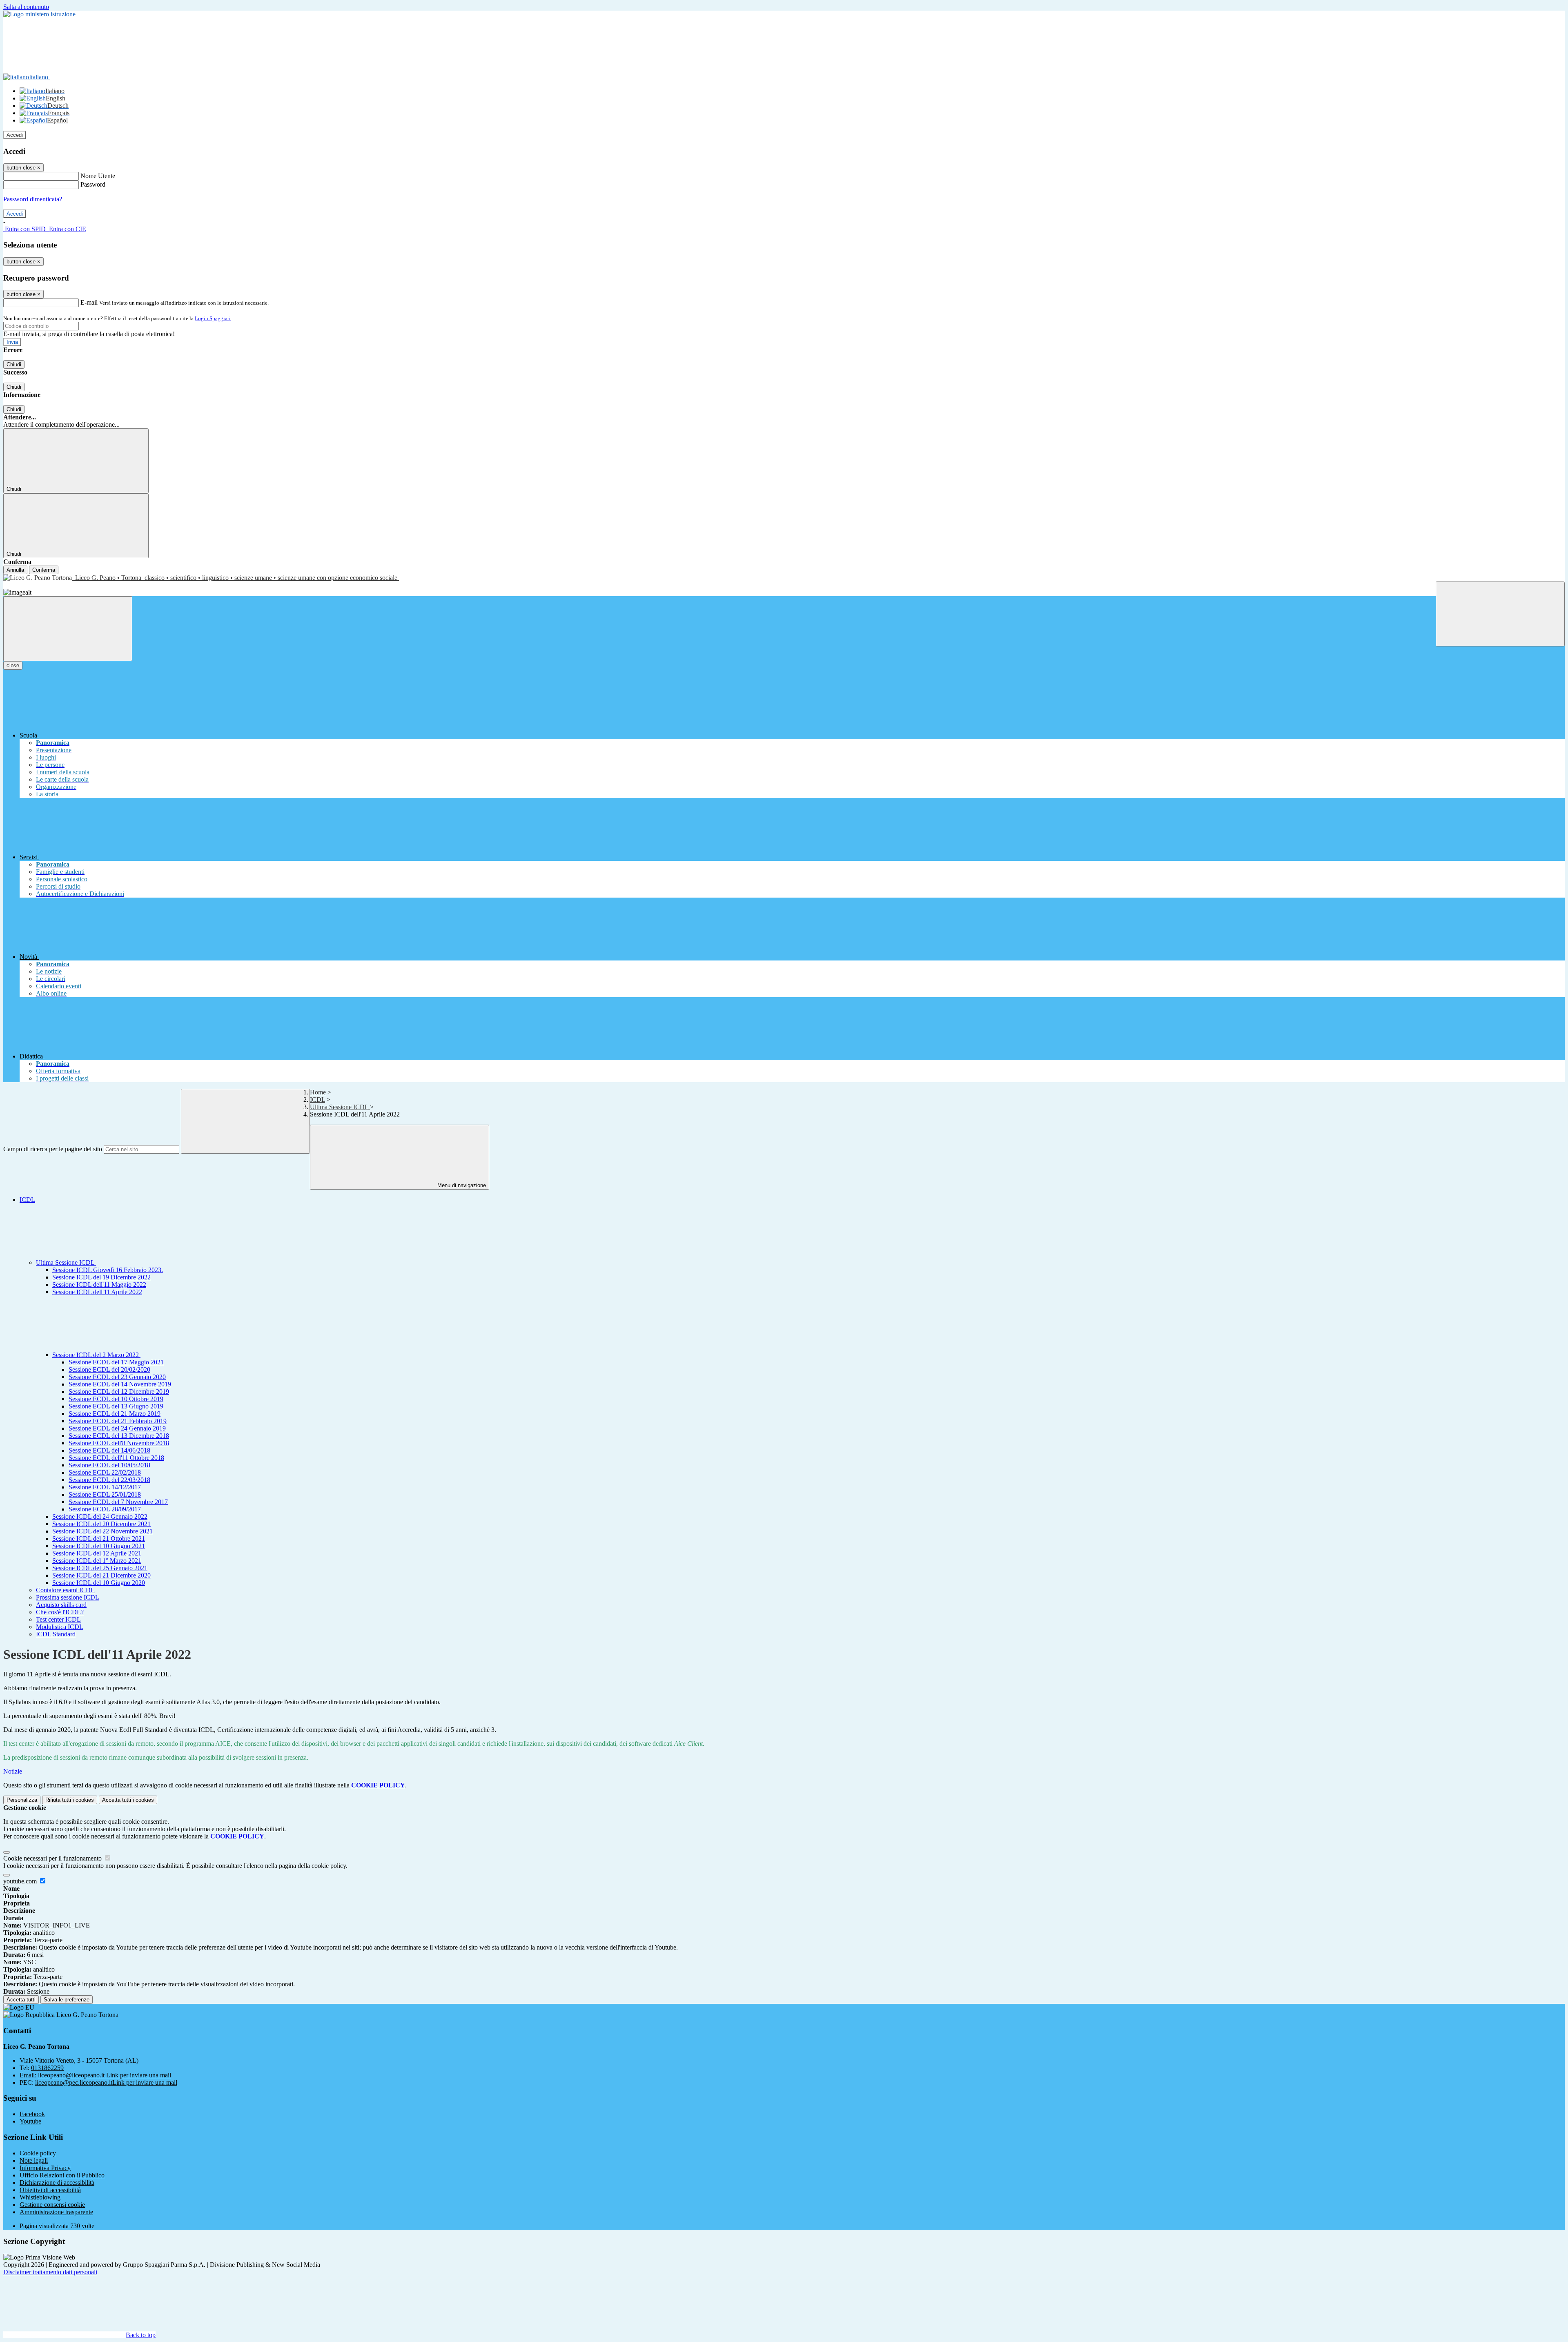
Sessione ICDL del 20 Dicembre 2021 (101, 1524)
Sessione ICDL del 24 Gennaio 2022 (100, 1516)
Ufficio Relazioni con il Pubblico (62, 2175)
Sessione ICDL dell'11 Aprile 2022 (97, 1292)
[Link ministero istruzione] (39, 14)
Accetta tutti (128, 1800)
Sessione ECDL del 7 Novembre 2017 (118, 1502)
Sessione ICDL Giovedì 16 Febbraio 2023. (108, 1270)
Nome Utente (98, 176)
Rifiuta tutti (70, 1800)
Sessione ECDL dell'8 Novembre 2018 (119, 1443)
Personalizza (22, 1800)
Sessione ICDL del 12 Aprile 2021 (97, 1553)
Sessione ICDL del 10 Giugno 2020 (99, 1583)
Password (93, 184)
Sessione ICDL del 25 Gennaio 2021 (100, 1568)
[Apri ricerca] (1500, 614)
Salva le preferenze (67, 2000)
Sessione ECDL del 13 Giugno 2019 (116, 1406)
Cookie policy (38, 2153)
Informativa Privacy (45, 2168)
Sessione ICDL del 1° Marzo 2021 (97, 1561)
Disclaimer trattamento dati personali (50, 2272)
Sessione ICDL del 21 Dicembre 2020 (101, 1575)
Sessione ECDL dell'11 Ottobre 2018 (116, 1458)
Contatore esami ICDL (65, 1590)
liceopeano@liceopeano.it (105, 2075)
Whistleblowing (40, 2197)
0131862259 (47, 2068)
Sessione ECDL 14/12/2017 (105, 1487)
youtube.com (21, 1881)
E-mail (89, 302)
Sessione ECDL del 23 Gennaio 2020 (117, 1377)
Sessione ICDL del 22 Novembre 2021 (102, 1531)
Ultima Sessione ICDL (340, 1107)
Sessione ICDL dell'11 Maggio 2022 (99, 1285)
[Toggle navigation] (68, 629)
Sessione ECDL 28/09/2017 (105, 1509)
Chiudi (14, 364)
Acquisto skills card (61, 1605)
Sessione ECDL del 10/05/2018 (109, 1465)
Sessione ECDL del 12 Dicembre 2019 (119, 1392)
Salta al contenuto (26, 7)
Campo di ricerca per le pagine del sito (53, 1149)
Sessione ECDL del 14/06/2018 (109, 1450)
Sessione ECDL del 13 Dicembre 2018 (119, 1436)
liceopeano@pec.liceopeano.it (106, 2082)
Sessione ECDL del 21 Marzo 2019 (115, 1414)
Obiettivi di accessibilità (50, 2190)
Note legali (34, 2160)
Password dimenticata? (33, 199)
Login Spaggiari (213, 318)
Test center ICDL (58, 1619)
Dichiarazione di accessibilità (57, 2183)
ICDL (317, 1100)
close (13, 665)
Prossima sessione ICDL (68, 1597)
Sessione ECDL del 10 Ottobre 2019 (116, 1399)
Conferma (44, 570)
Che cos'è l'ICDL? (60, 1612)
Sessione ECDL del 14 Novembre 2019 (120, 1384)
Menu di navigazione (461, 1185)
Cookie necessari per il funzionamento (53, 1858)
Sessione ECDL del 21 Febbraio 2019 (118, 1421)
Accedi (15, 135)
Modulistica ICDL (60, 1627)
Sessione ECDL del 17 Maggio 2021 (116, 1362)
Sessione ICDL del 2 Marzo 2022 (96, 1355)
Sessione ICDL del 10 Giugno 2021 (99, 1546)
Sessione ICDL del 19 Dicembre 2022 (101, 1277)
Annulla (15, 570)
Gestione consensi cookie (52, 2205)
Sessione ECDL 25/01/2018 (105, 1494)
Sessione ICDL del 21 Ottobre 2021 (99, 1539)
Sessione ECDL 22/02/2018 (105, 1472)
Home (318, 1092)
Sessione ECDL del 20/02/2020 (109, 1369)
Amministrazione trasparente (56, 2212)
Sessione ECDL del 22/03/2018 (109, 1480)
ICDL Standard (56, 1634)
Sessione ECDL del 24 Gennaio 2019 (117, 1428)
